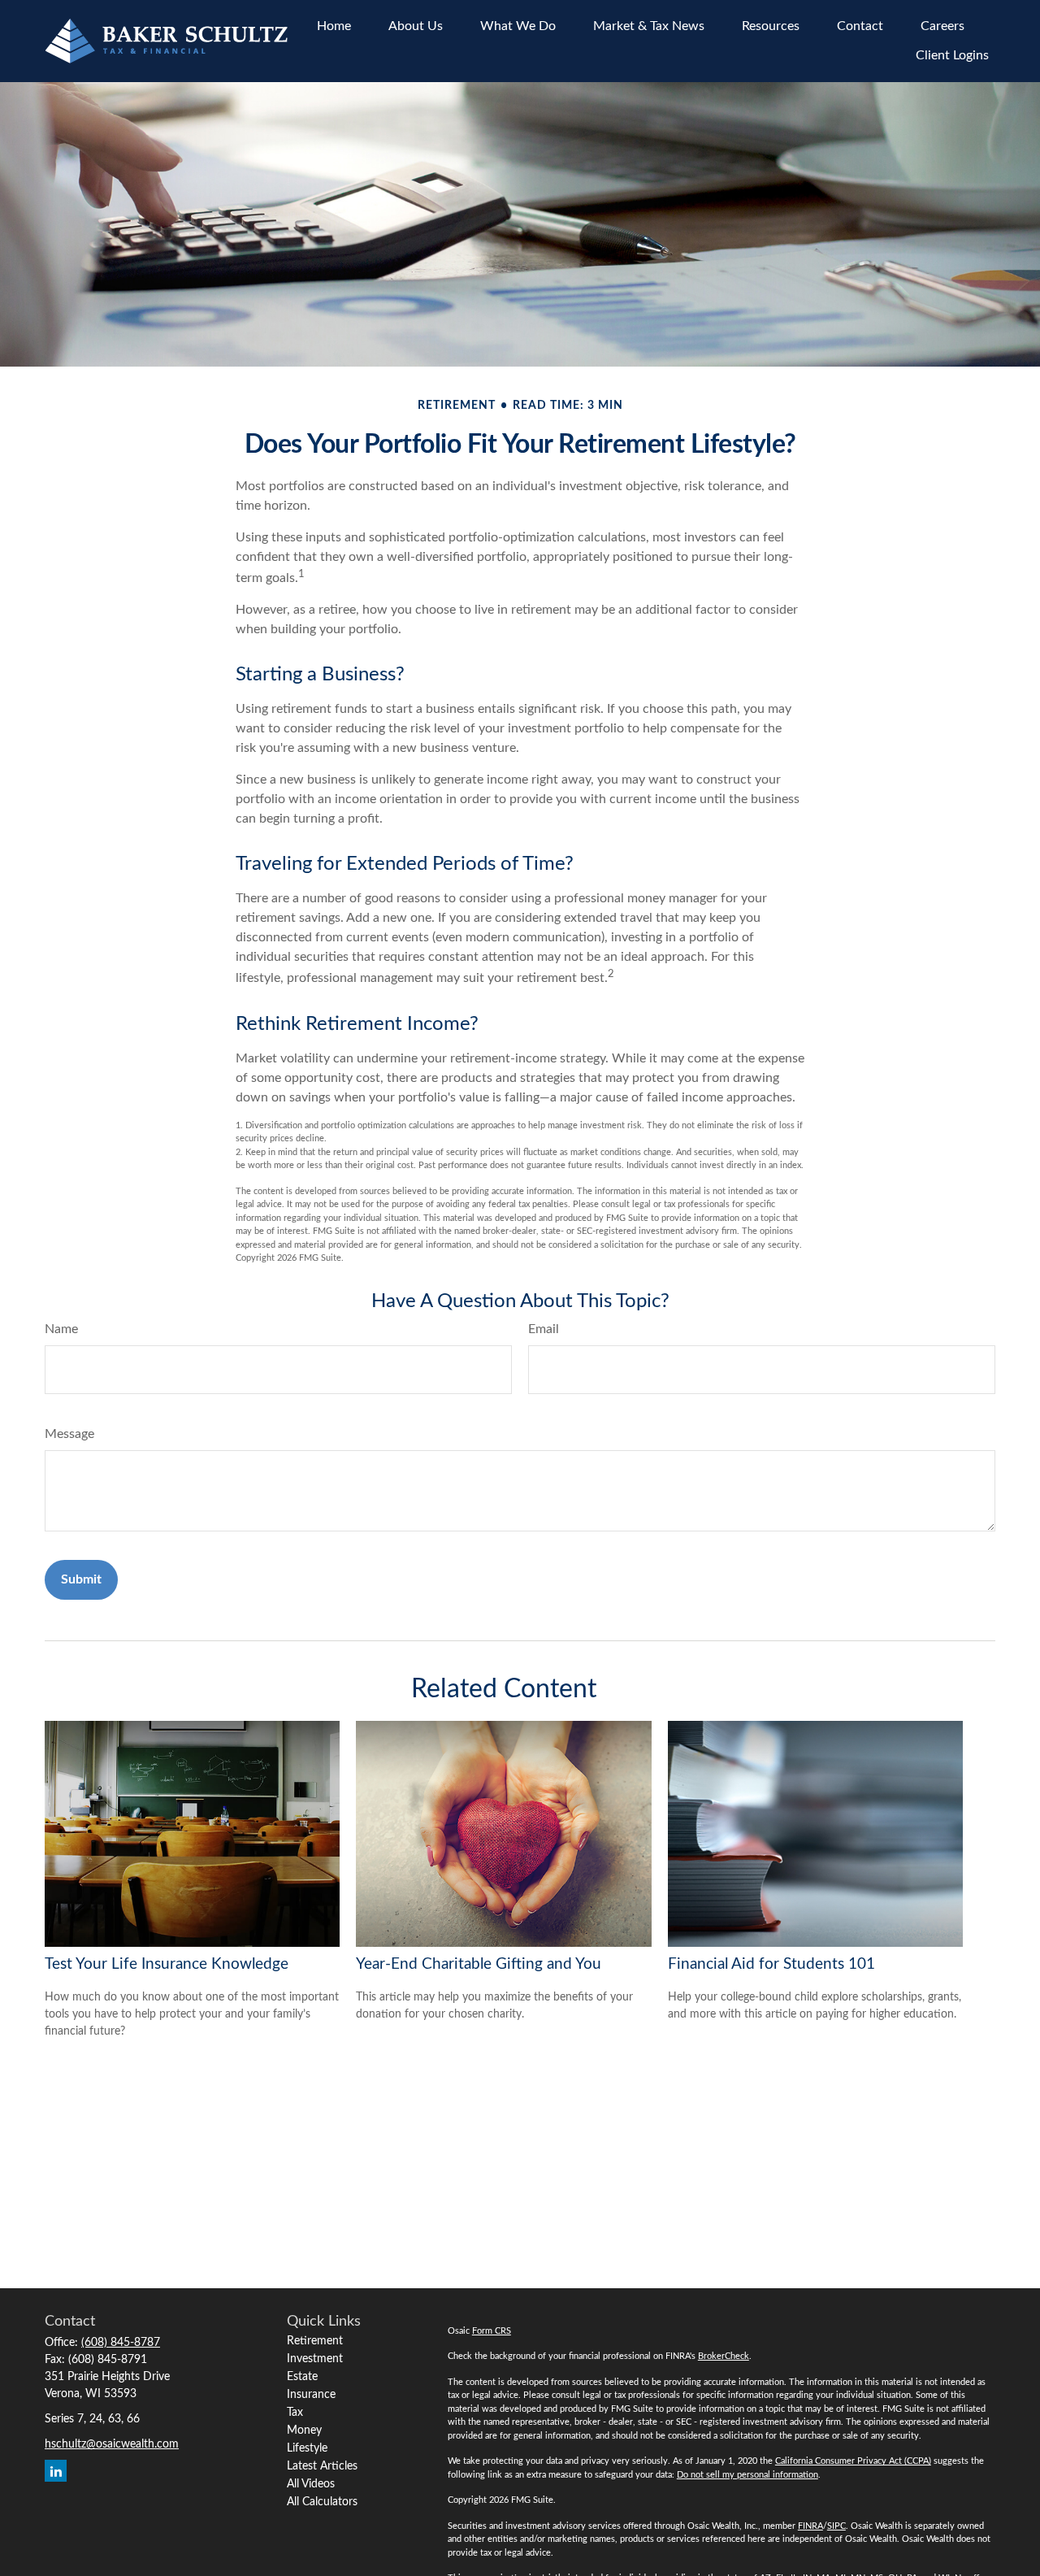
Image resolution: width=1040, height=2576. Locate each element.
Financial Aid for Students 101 (771, 1964)
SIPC (836, 2526)
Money (304, 2430)
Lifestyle (307, 2448)
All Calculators (322, 2502)
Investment (315, 2359)
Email (544, 1329)
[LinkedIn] (56, 2471)
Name (61, 1329)
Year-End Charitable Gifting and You (479, 1964)
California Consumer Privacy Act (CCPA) (853, 2461)
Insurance (311, 2395)
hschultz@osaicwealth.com (112, 2444)
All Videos (311, 2484)
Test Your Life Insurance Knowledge (167, 1964)
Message (69, 1434)
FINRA (810, 2526)
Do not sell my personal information (747, 2475)
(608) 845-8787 (121, 2343)
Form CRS (492, 2331)
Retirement (315, 2341)
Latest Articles (322, 2466)
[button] (334, 26)
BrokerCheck (724, 2356)
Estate (302, 2377)
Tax (295, 2413)
